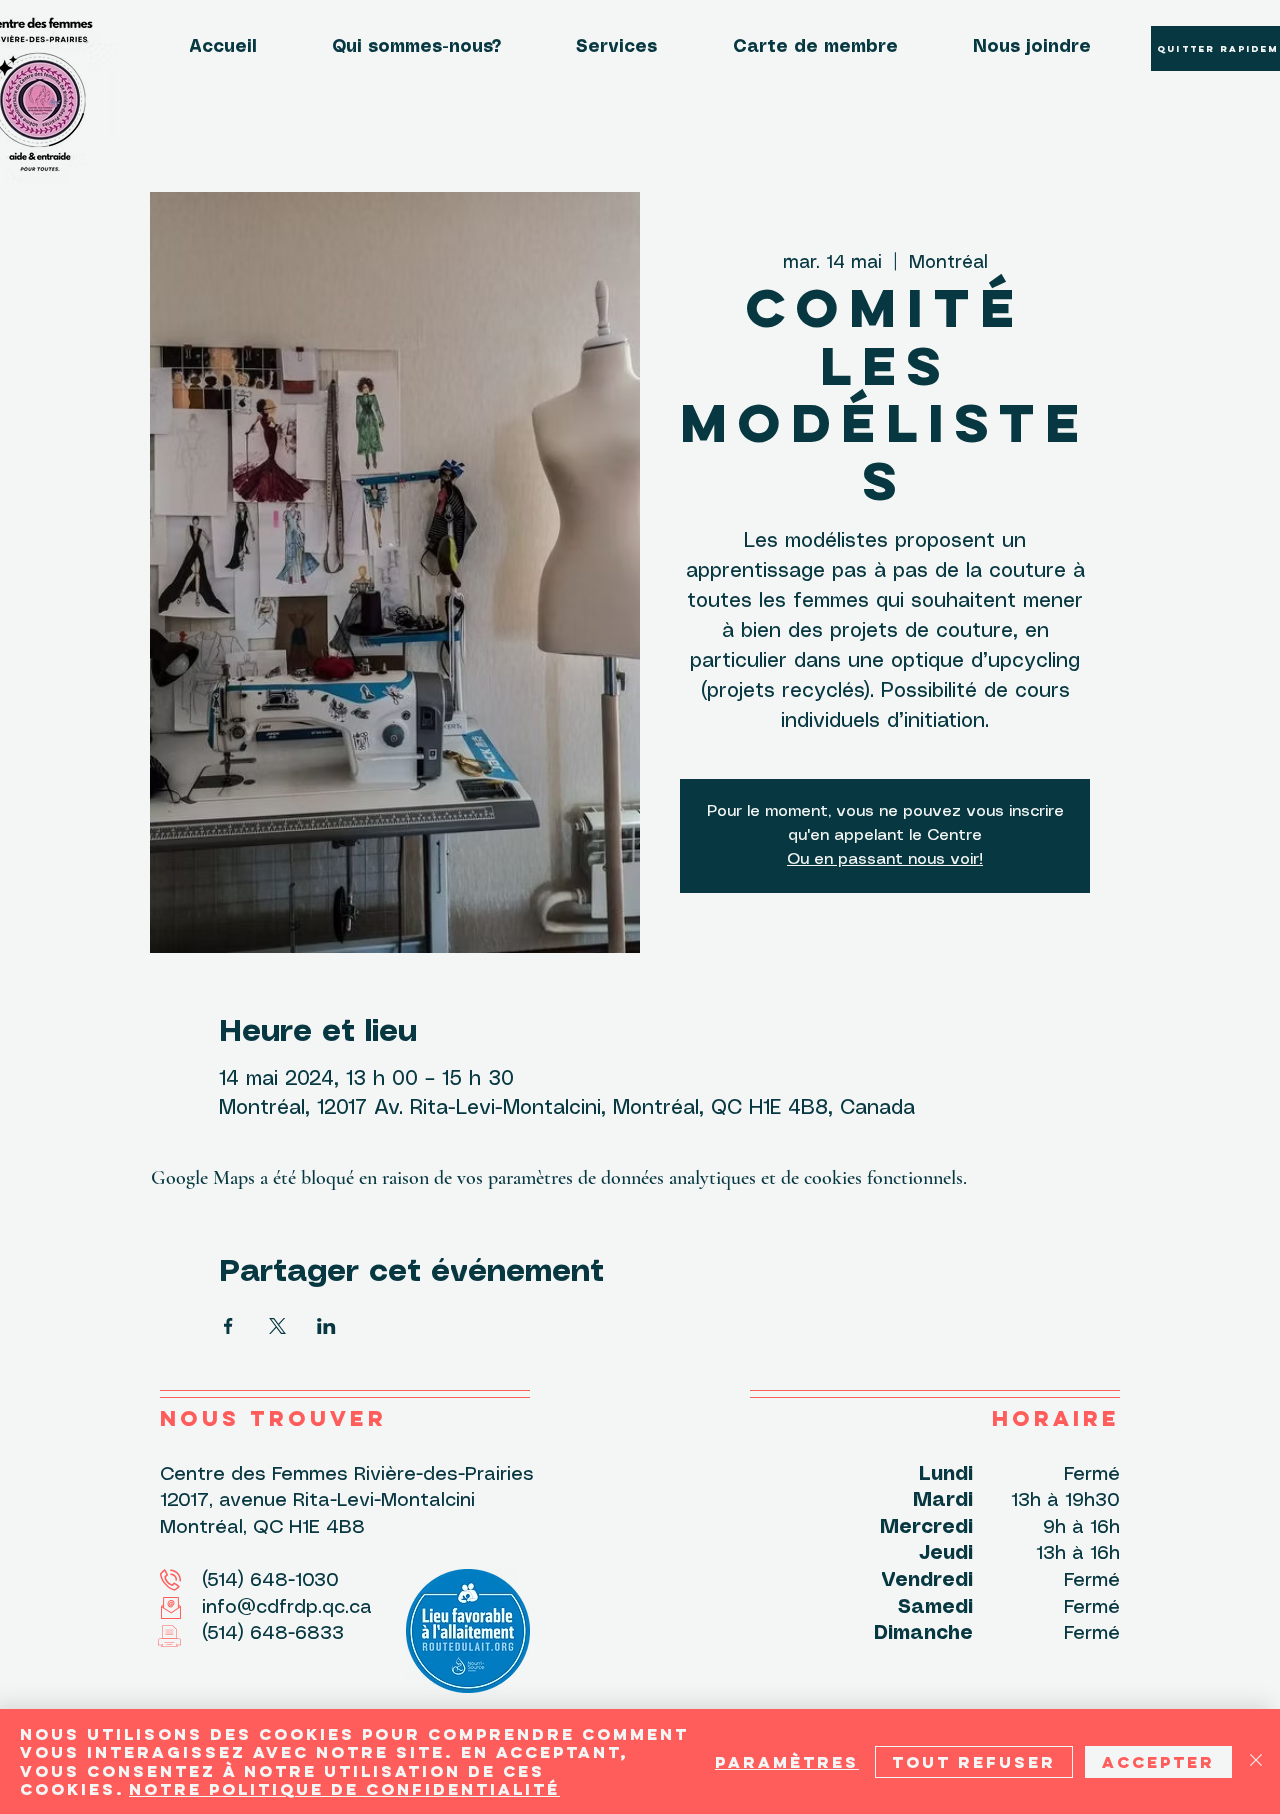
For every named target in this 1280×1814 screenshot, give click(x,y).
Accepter (1158, 1762)
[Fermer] (1256, 1761)
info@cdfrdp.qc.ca (266, 1608)
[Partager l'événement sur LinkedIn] (326, 1326)
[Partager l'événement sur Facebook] (228, 1326)
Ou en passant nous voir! (885, 859)
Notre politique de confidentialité (344, 1789)
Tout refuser (974, 1762)
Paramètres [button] (787, 1762)
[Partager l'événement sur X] (277, 1326)
